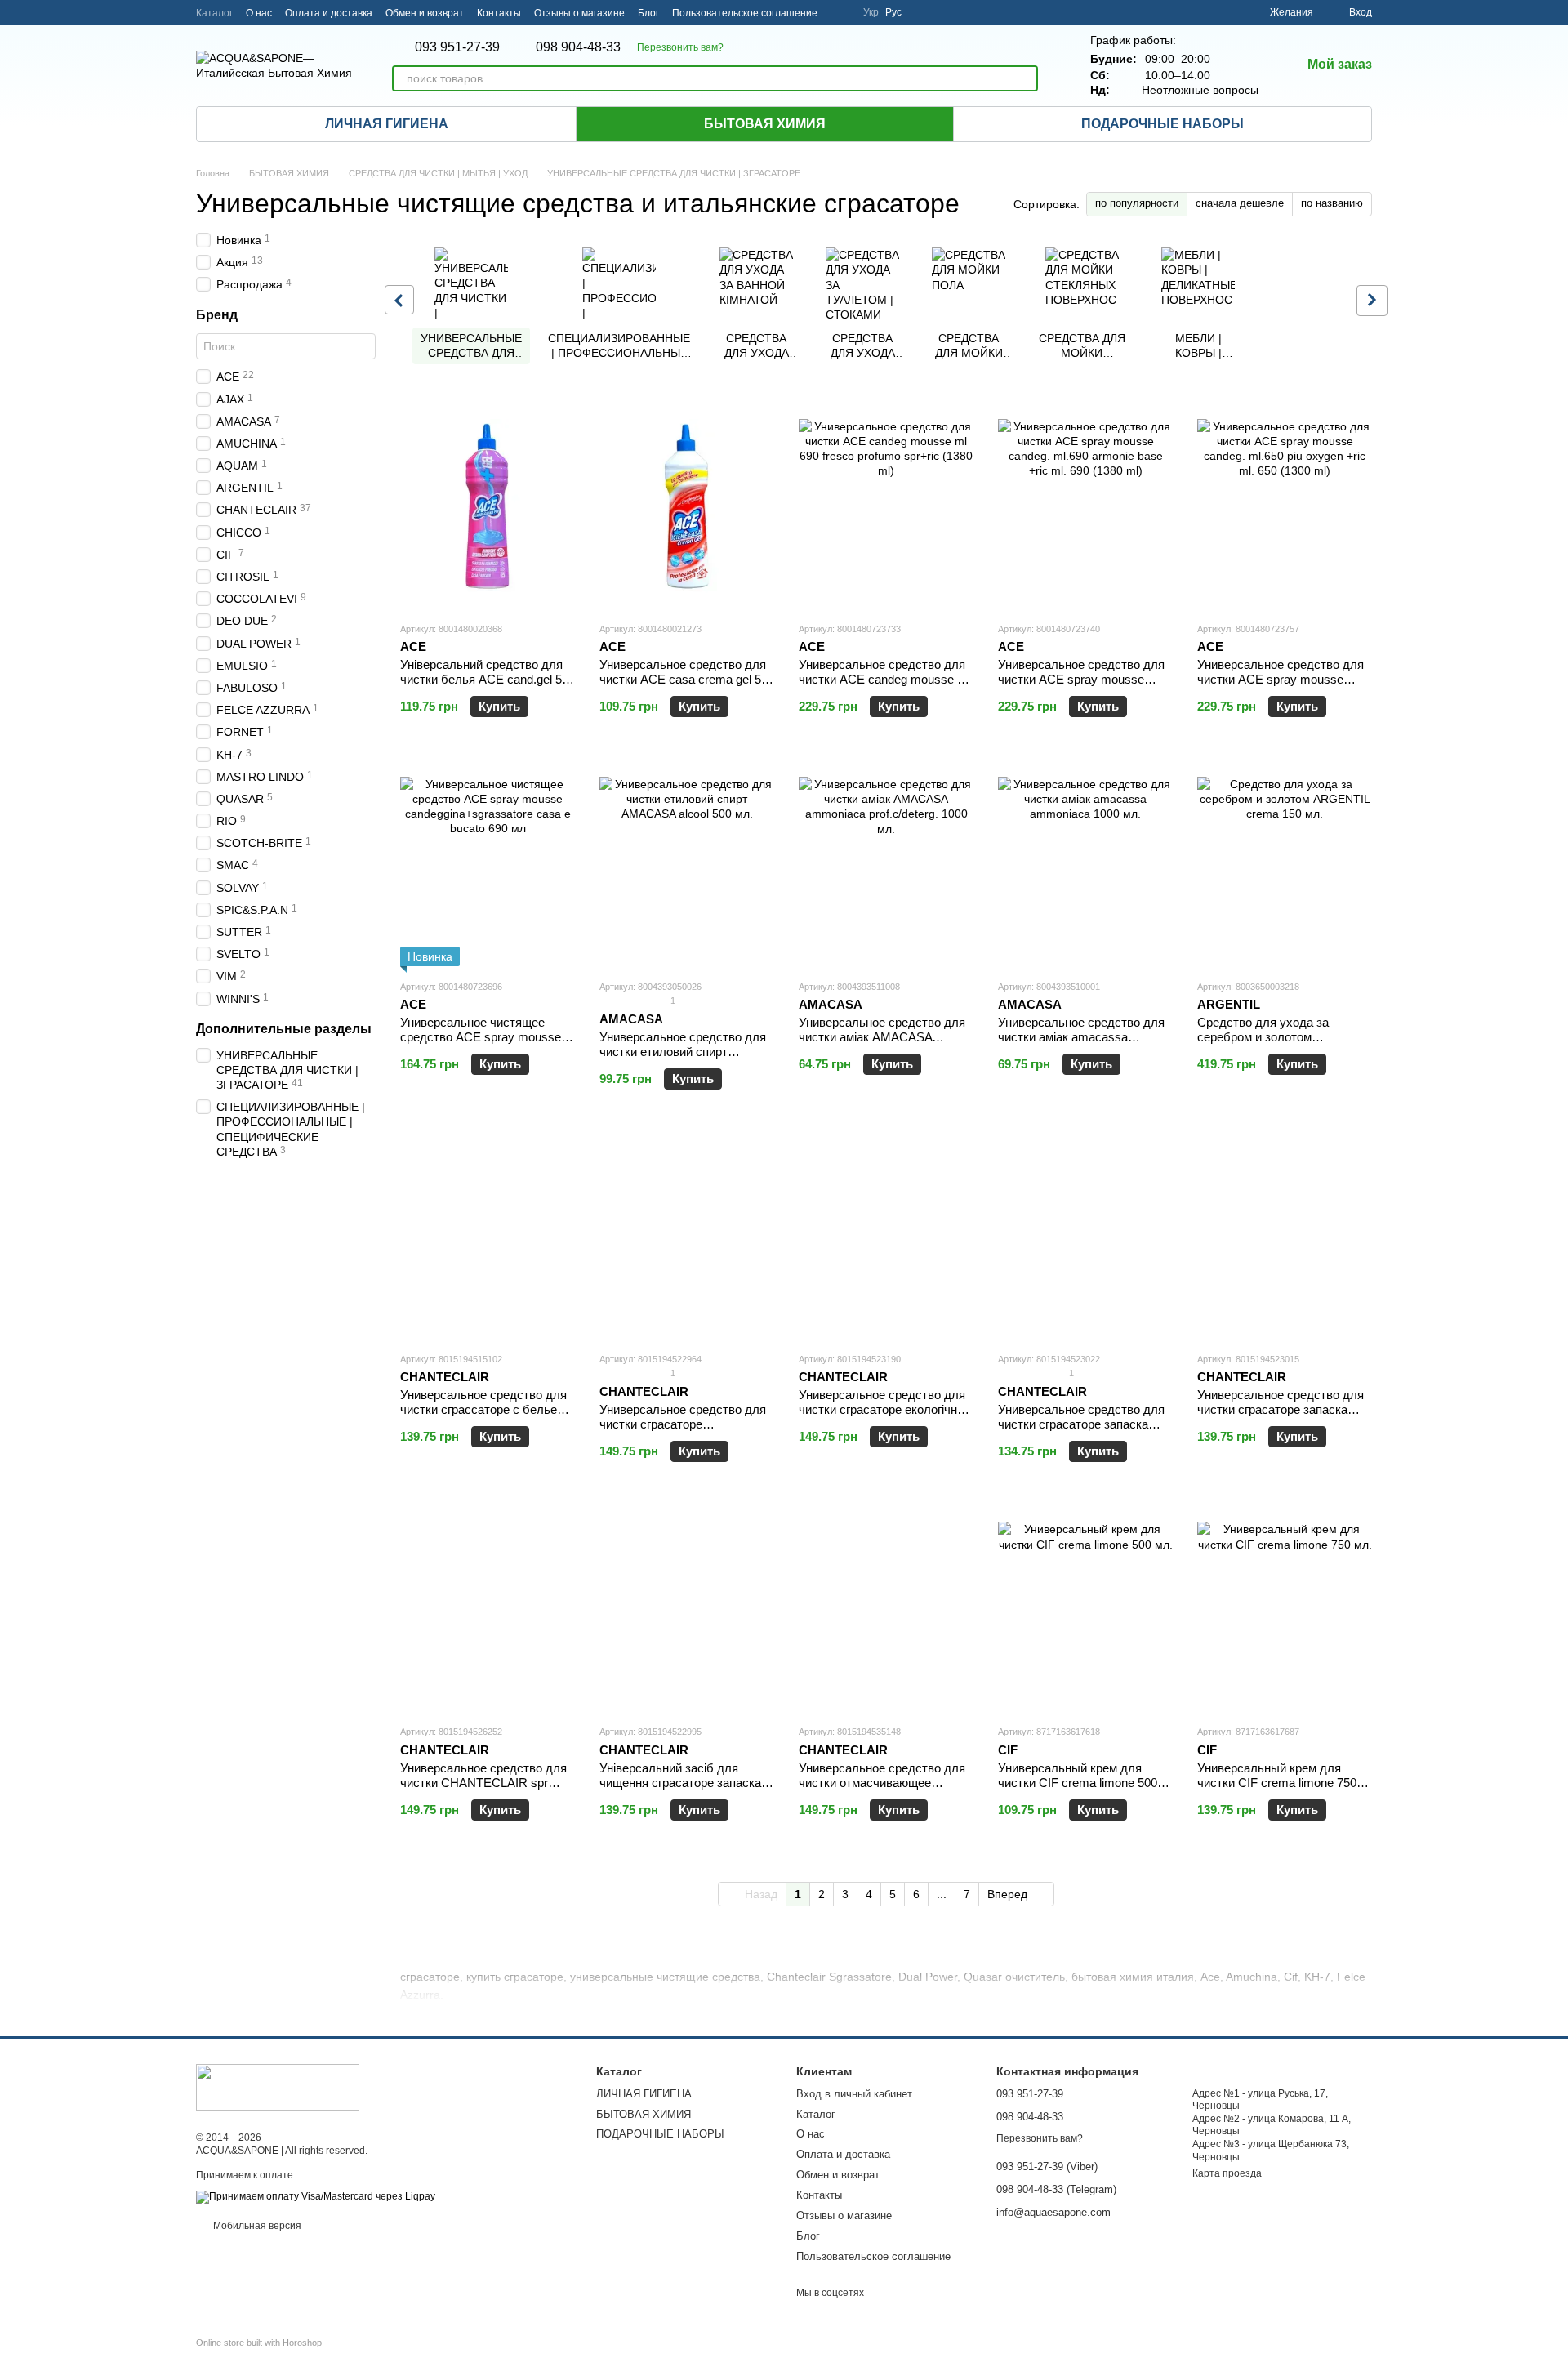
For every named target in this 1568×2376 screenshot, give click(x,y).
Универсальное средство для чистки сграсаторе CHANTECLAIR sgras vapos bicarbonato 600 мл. (683, 1431)
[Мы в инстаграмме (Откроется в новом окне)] (840, 12)
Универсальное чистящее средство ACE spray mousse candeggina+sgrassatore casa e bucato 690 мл (486, 1044)
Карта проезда (1227, 2173)
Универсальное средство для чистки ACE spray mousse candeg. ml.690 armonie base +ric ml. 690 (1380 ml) (1081, 686)
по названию (1332, 203)
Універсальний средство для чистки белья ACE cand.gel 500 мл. (488, 679)
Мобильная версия (256, 2226)
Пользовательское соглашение (745, 13)
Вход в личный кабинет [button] (854, 2094)
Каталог (214, 13)
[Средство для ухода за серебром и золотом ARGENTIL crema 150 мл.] (1285, 864)
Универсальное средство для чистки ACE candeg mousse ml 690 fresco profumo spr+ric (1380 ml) (884, 686)
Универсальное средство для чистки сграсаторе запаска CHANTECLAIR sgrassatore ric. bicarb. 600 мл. (1284, 1417)
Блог (648, 13)
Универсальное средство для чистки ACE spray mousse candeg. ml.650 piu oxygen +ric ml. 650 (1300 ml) (1281, 686)
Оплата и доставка (329, 13)
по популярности (1137, 203)
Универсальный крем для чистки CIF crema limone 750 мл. (1277, 1783)
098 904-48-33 (578, 47)
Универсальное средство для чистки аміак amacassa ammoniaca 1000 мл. (1081, 1037)
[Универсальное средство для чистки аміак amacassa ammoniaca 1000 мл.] (1085, 864)
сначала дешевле (1240, 203)
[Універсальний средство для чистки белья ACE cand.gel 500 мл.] (488, 506)
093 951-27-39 (457, 47)
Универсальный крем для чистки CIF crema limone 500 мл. (1078, 1783)
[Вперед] (1372, 301)
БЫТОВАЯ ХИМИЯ (765, 124)
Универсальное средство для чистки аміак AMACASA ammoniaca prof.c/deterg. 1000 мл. (882, 1044)
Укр (871, 12)
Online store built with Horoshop (259, 2343)
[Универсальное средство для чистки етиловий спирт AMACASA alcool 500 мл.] (687, 864)
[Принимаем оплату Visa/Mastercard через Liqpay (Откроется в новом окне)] (316, 2196)
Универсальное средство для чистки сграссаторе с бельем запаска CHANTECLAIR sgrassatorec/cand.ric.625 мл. (483, 1417)
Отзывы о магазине (579, 13)
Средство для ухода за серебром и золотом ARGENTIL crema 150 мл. (1269, 1037)
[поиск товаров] (1025, 78)
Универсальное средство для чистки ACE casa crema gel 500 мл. (687, 679)
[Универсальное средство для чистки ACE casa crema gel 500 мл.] (687, 506)
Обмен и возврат (425, 13)
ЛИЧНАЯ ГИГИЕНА (387, 124)
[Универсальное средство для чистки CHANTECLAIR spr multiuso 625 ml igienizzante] (488, 1609)
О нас (259, 13)
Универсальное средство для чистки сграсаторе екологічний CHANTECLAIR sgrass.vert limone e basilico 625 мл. (884, 1417)
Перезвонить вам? (680, 47)
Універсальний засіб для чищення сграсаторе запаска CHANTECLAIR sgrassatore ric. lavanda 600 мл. (686, 1790)
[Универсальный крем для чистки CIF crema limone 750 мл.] (1285, 1609)
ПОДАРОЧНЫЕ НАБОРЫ (1163, 124)
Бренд (217, 315)
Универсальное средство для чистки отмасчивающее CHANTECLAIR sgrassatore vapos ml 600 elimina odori (882, 1790)
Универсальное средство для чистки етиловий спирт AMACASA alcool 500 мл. (683, 1052)
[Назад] (399, 300)
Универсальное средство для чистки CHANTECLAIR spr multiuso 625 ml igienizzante (483, 1783)
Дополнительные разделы (284, 1029)
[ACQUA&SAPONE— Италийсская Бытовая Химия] (278, 2087)
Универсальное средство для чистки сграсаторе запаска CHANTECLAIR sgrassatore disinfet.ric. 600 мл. (1081, 1431)
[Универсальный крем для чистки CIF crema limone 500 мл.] (1085, 1609)
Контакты (499, 13)
